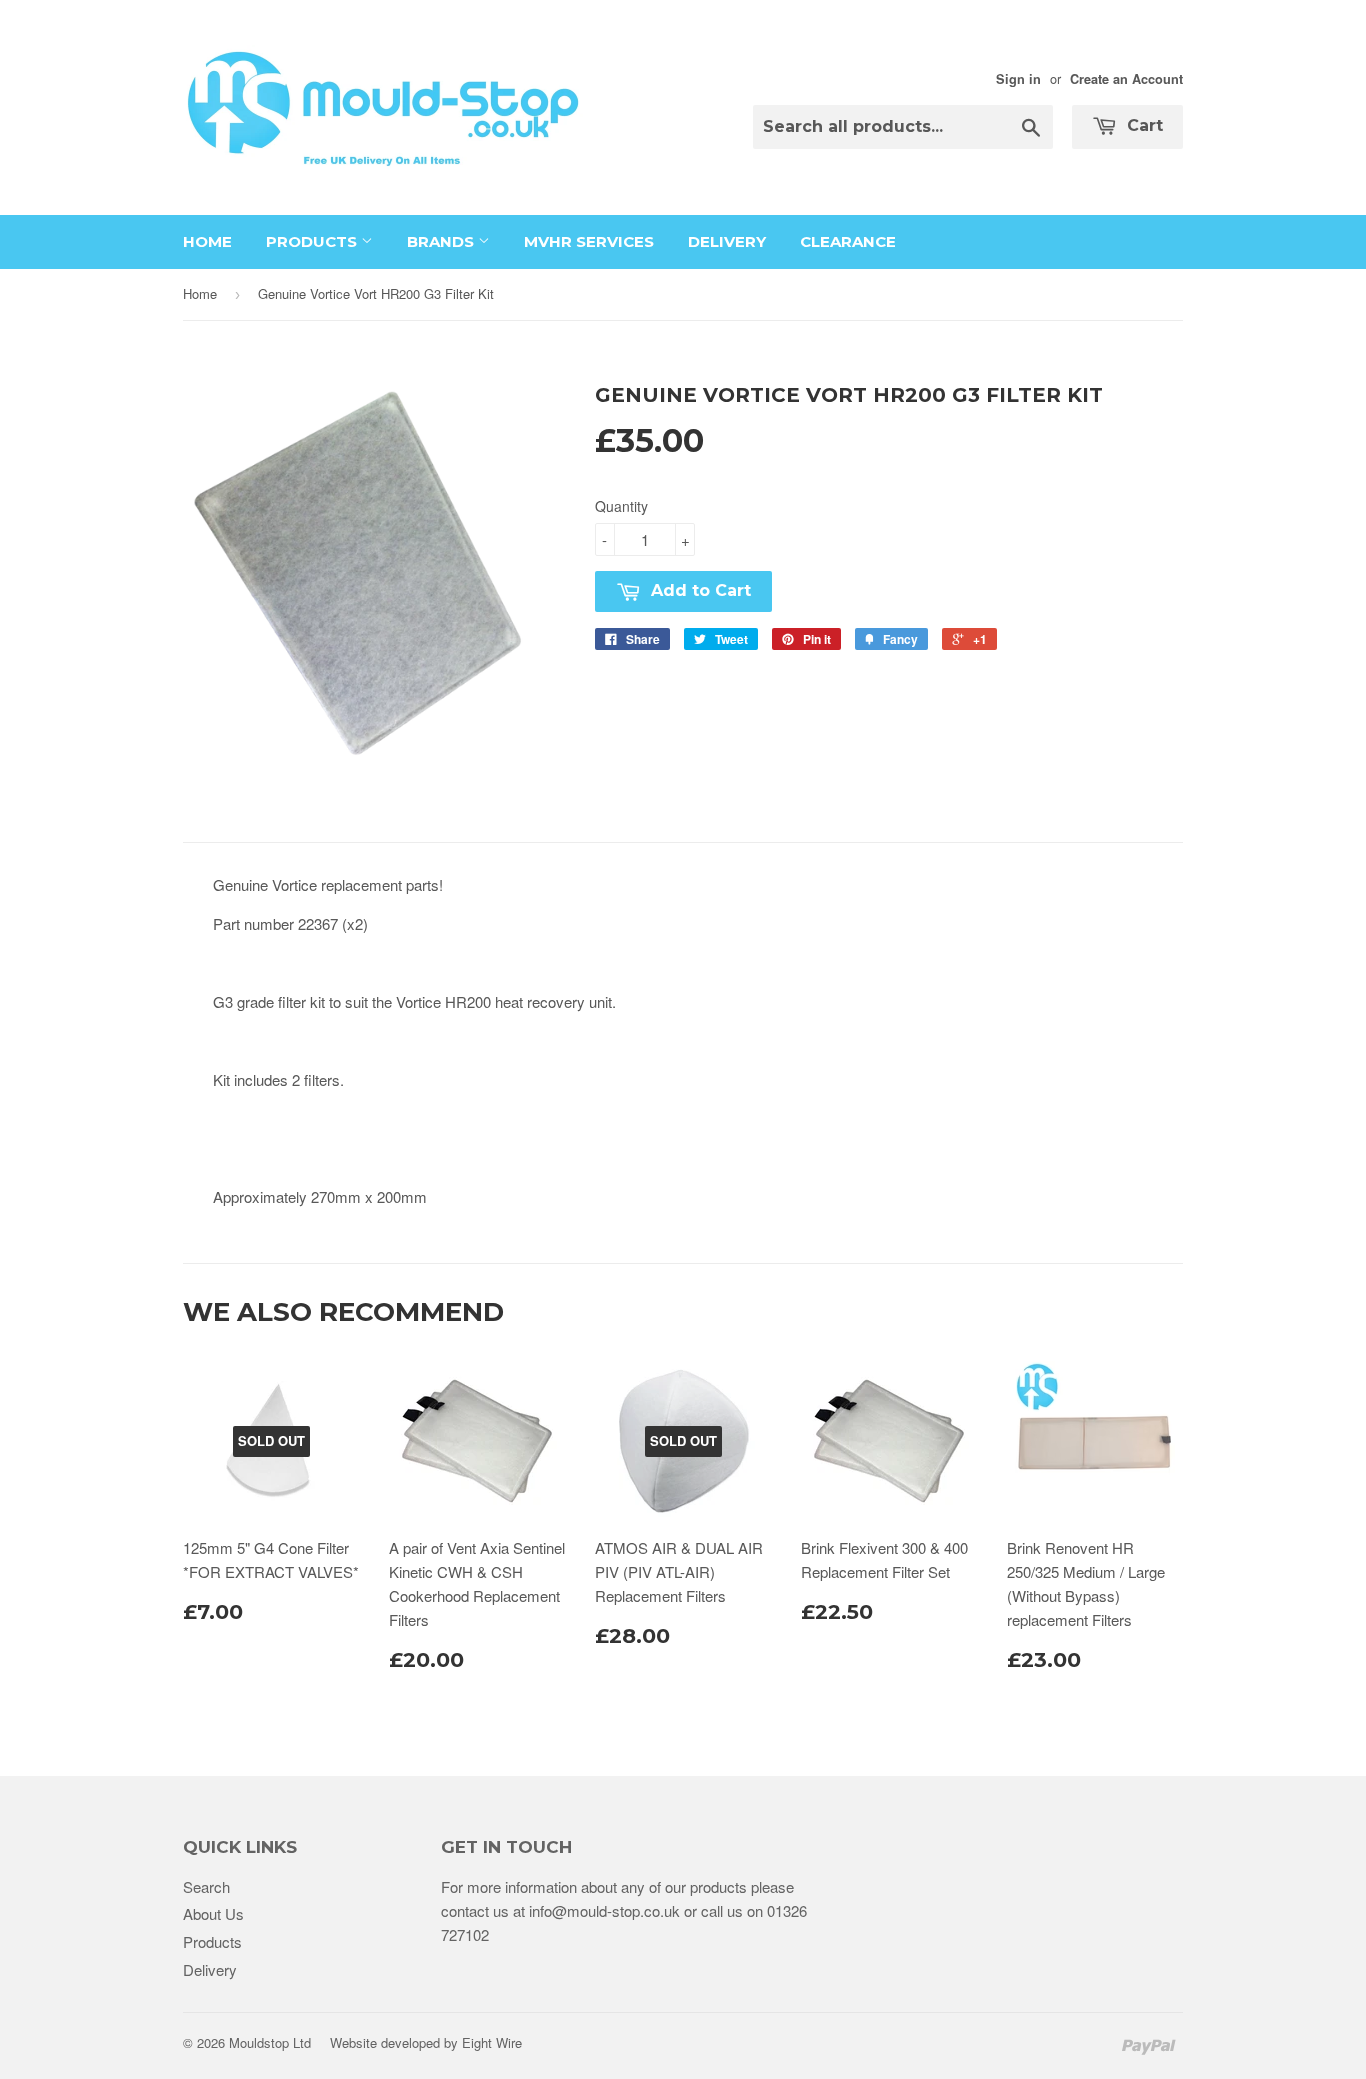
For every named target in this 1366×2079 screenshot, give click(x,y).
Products (313, 241)
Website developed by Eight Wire (426, 2042)
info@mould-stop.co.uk (604, 1910)
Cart (1142, 125)
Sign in (1018, 79)
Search (206, 1886)
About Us (213, 1913)
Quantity (621, 506)
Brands (442, 241)
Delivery (727, 241)
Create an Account (1126, 79)
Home (207, 241)
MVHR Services (589, 241)
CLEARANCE (848, 241)
